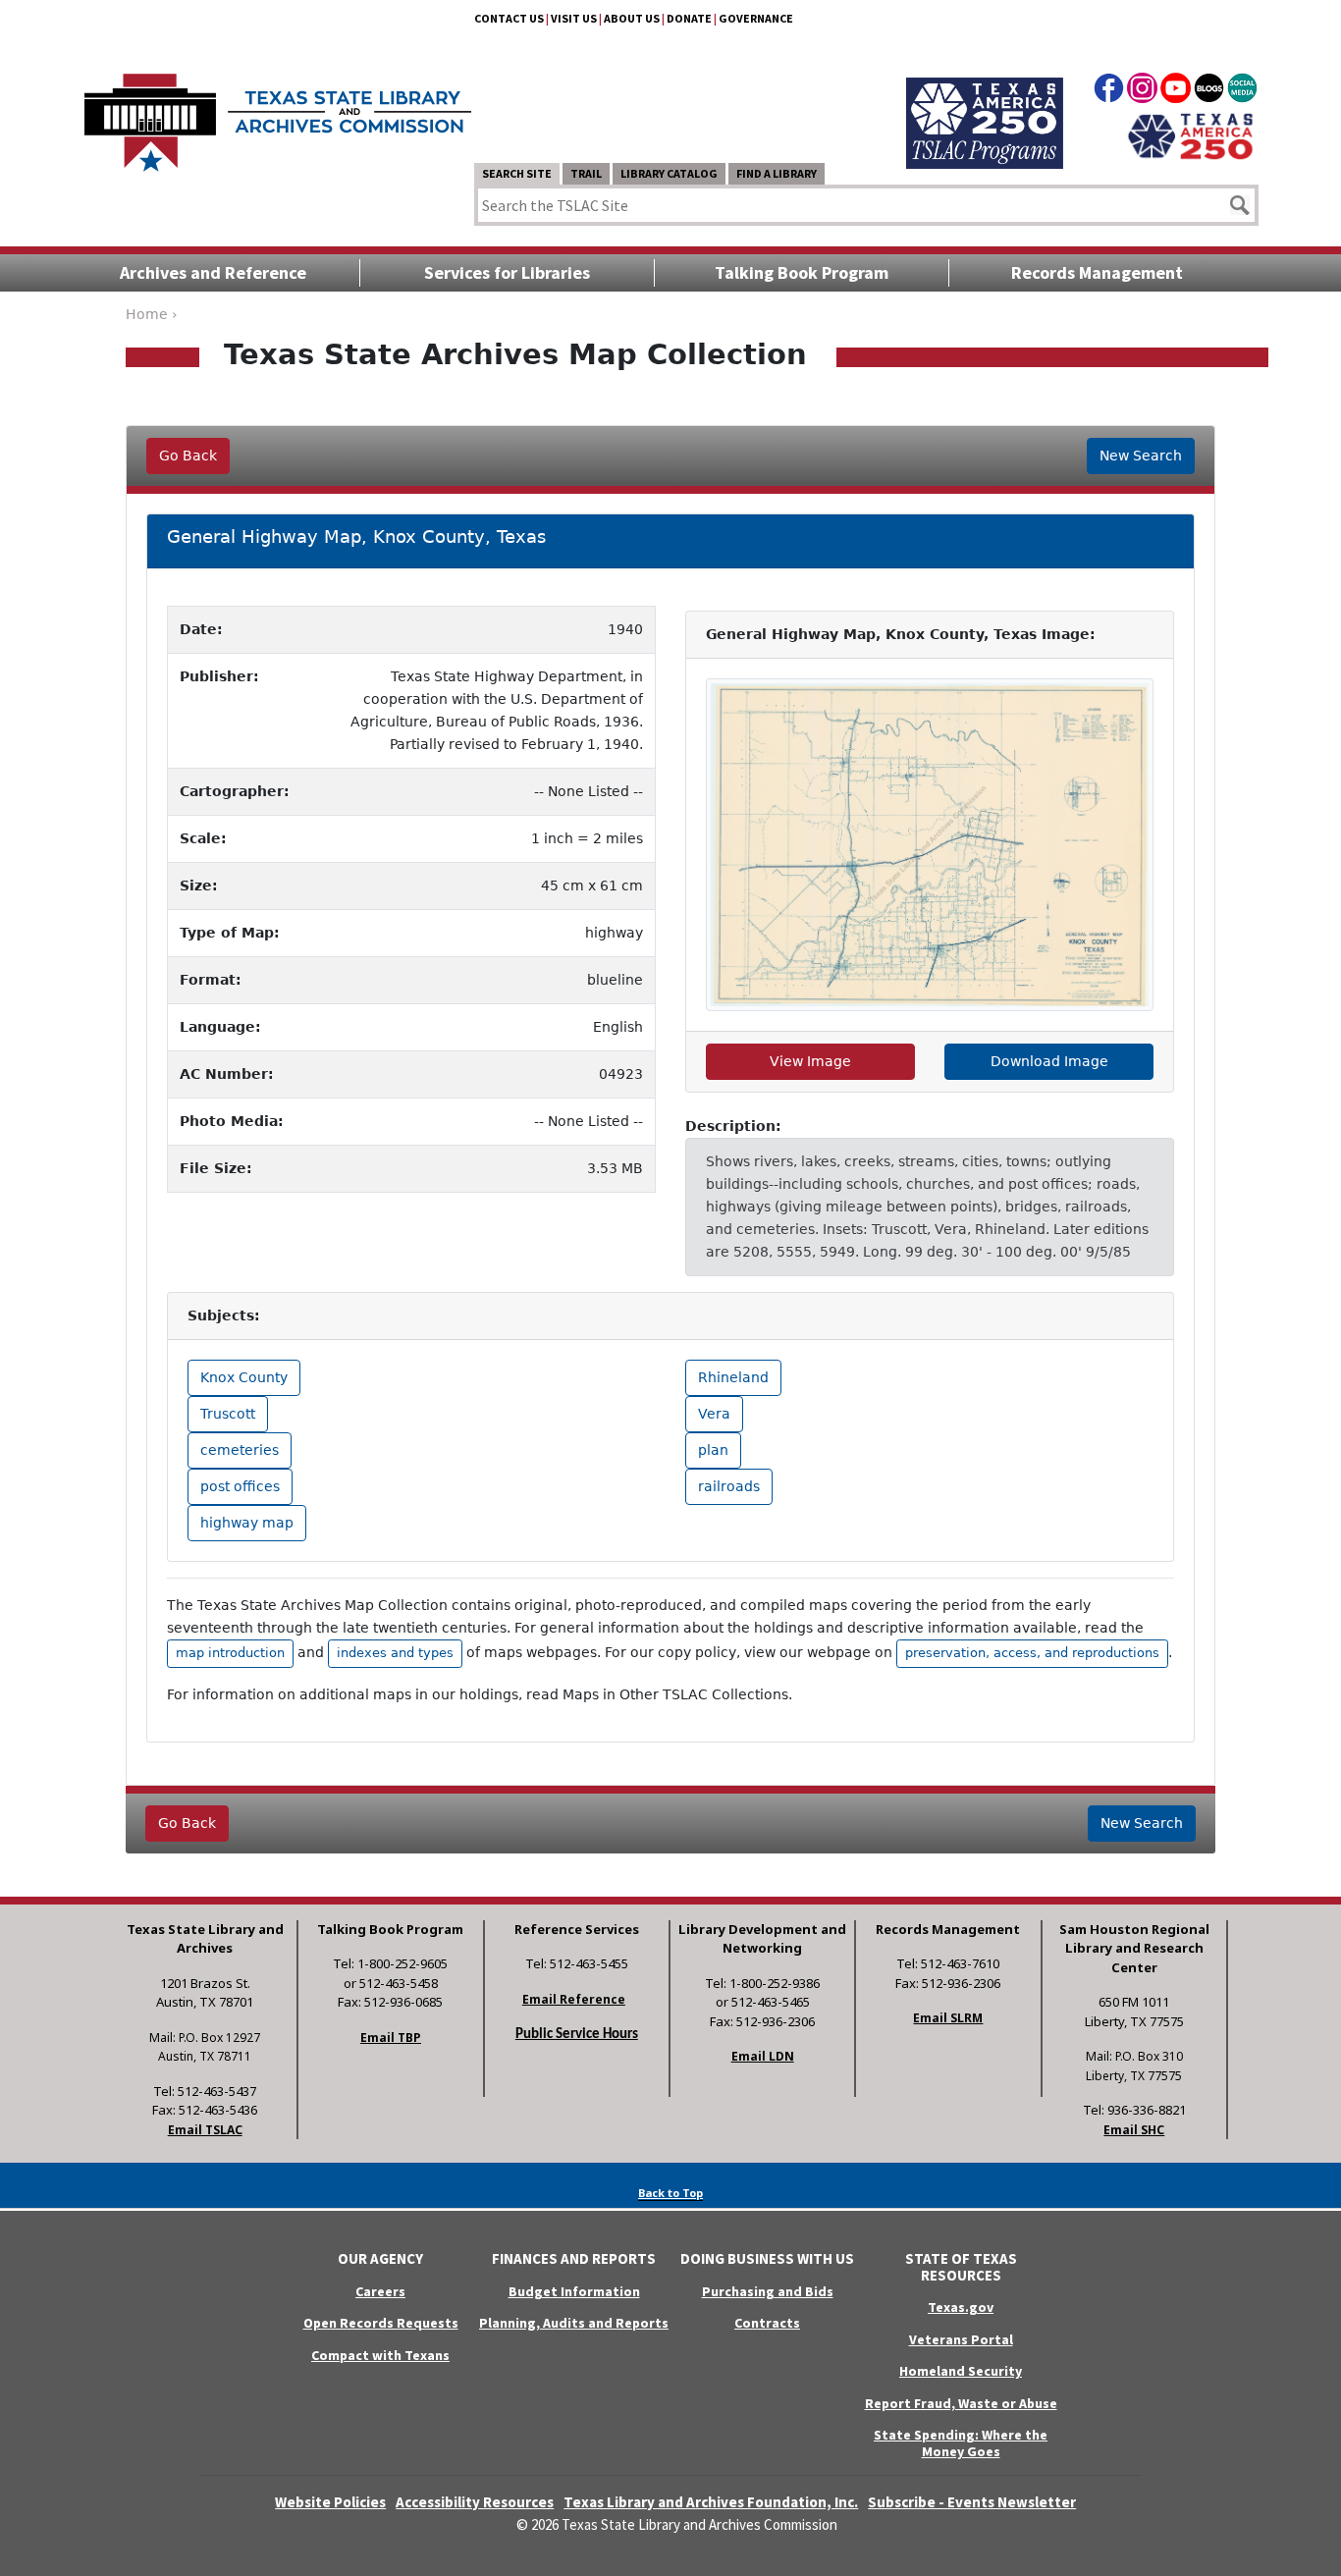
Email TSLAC (205, 2130)
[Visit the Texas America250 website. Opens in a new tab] (1190, 134)
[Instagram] (1142, 91)
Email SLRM (948, 2018)
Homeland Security (961, 2371)
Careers (380, 2291)
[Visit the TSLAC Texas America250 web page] (985, 100)
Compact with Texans (380, 2355)
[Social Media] (1242, 91)
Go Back (188, 456)
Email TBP (391, 2038)
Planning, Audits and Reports (574, 2323)
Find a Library (777, 173)
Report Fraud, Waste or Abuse (961, 2403)
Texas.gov (961, 2307)
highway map (247, 1523)
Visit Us (574, 18)
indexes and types (395, 1653)
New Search (1141, 456)
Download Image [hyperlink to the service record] (1049, 1061)
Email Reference (574, 1999)
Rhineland (733, 1377)
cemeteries (240, 1450)
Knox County (244, 1377)
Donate (689, 18)
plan (713, 1450)
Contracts (767, 2323)
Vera (714, 1414)
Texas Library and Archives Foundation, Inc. (711, 2502)
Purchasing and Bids (768, 2291)
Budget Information (574, 2291)
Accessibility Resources (475, 2502)
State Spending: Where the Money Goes (961, 2443)
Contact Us (509, 18)
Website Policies (330, 2502)
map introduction (230, 1653)
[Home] (278, 113)
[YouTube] (1176, 91)
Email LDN (763, 2056)
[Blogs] (1209, 91)
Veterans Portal (961, 2339)
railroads (729, 1486)
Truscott (228, 1414)
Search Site (517, 173)
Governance (756, 18)
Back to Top (670, 2193)
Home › (152, 314)
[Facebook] (1109, 91)
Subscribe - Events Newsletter (972, 2502)
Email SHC (1134, 2130)
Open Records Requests (381, 2323)
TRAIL (586, 173)
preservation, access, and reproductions (1032, 1653)
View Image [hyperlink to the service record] (810, 1061)
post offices (240, 1486)
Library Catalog (669, 173)
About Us (632, 18)
